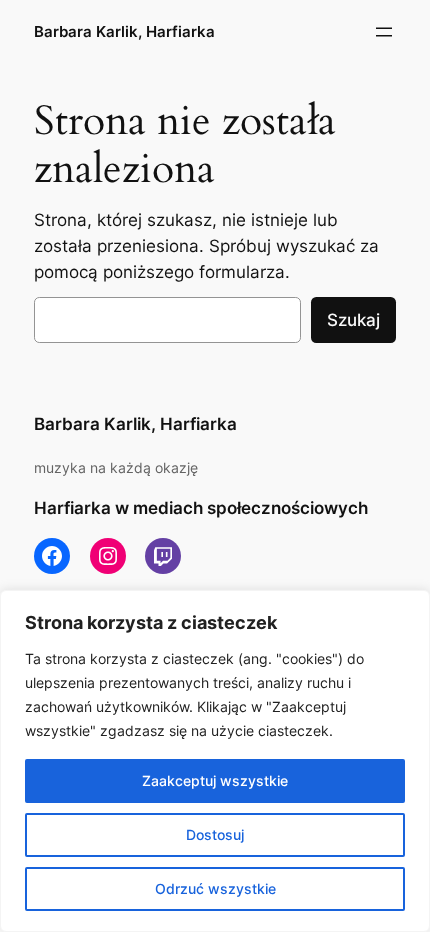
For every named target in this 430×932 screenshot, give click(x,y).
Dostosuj (215, 834)
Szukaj (353, 320)
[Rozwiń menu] (384, 32)
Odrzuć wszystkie (215, 888)
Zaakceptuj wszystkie (215, 780)
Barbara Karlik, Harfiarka (124, 32)
